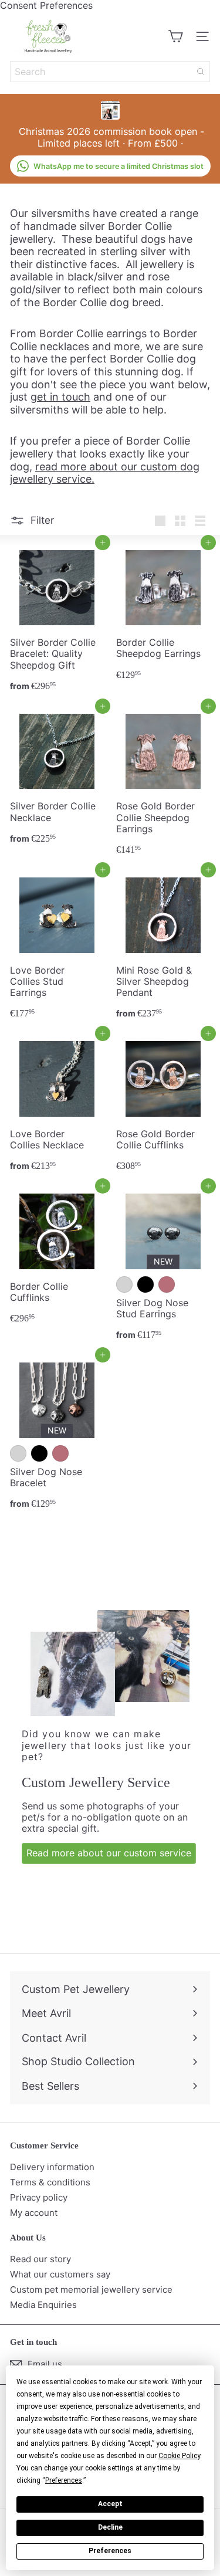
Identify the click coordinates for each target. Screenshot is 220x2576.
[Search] (201, 72)
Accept (110, 2504)
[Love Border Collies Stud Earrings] (57, 947)
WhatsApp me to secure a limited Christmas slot (119, 166)
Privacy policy (39, 2197)
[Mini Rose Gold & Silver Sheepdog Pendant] (163, 947)
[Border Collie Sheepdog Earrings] (163, 614)
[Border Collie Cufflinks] (57, 1258)
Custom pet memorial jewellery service (91, 2289)
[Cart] (175, 36)
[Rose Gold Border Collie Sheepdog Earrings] (163, 783)
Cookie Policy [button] (179, 2456)
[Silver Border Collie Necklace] (57, 778)
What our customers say (60, 2274)
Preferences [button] (64, 2480)
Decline (110, 2527)
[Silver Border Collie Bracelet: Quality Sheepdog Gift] (57, 620)
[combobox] (110, 72)
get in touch (60, 397)
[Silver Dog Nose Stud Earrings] (163, 1266)
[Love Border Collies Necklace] (57, 1105)
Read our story (40, 2259)
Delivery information (52, 2167)
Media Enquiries (43, 2305)
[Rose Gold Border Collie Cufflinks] (163, 1105)
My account (34, 2213)
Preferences (110, 2551)
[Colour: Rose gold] (167, 1284)
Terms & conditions (50, 2182)
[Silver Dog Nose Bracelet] (57, 1435)
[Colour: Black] (145, 1284)
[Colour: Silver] (124, 1284)
